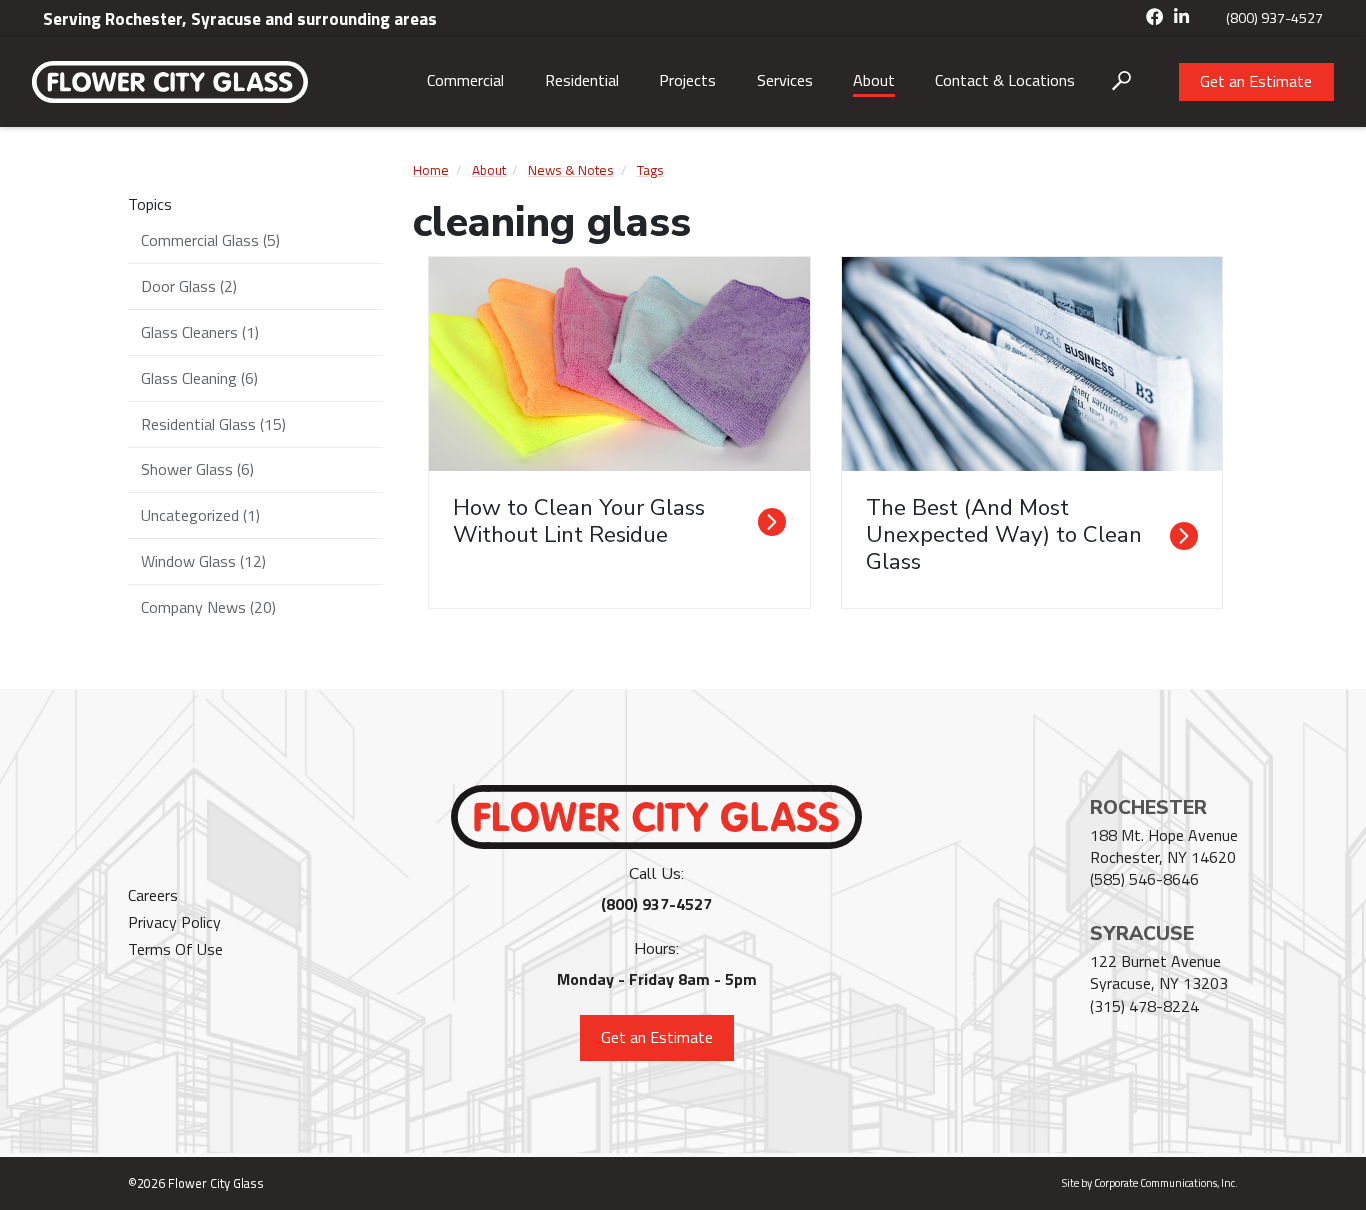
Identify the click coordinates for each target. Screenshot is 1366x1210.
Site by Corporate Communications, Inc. (1150, 1183)
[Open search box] (1121, 81)
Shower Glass (197, 469)
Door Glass (189, 286)
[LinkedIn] (1182, 18)
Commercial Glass (210, 240)
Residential (582, 80)
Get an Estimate (1256, 81)
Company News (208, 607)
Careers (153, 895)
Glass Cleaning (199, 378)
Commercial (465, 80)
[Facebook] (1155, 18)
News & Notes (571, 170)
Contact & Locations (1005, 80)
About (874, 80)
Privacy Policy (174, 922)
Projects (687, 80)
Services (785, 80)
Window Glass (203, 561)
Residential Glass (213, 424)
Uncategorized (200, 515)
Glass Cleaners (200, 332)
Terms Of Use (175, 949)
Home (431, 170)
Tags (650, 170)
